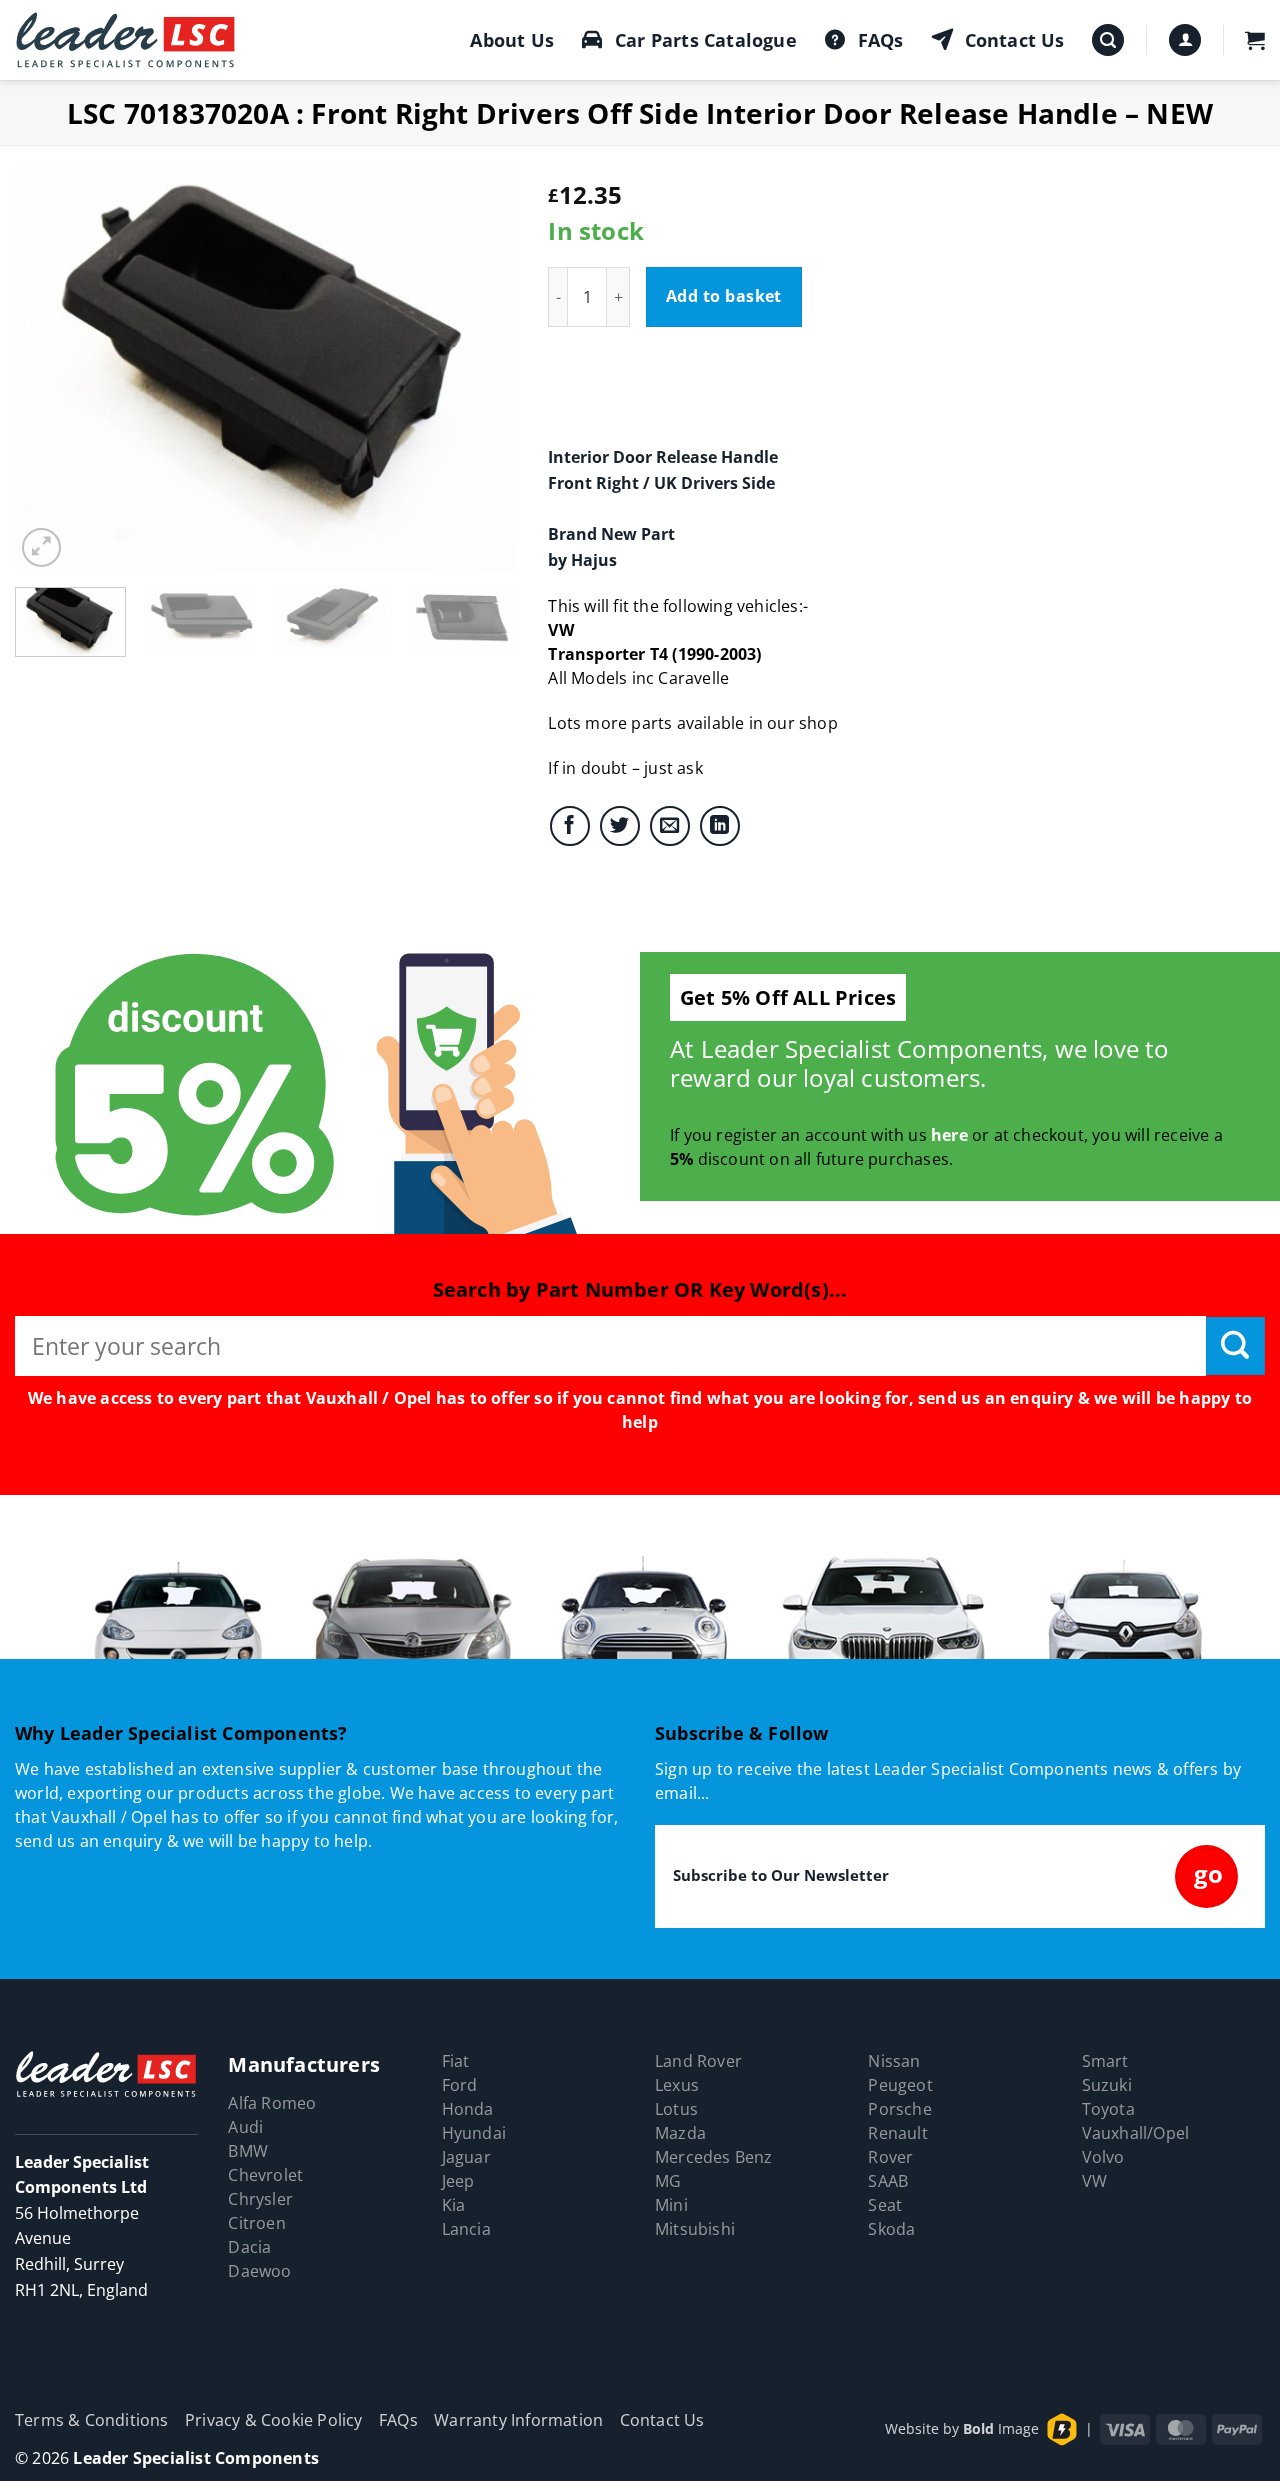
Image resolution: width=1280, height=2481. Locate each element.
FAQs (881, 40)
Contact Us (1015, 40)
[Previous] (50, 366)
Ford (460, 2085)
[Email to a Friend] (670, 826)
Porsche (899, 2109)
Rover (890, 2157)
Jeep (458, 2181)
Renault (897, 2133)
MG (668, 2181)
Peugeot (900, 2085)
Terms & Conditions (92, 2420)
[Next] (483, 366)
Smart (1105, 2061)
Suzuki (1107, 2085)
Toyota (1108, 2109)
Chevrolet (265, 2175)
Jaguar (466, 2157)
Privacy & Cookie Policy (274, 2420)
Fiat (456, 2061)
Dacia (249, 2247)
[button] (1108, 40)
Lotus (676, 2109)
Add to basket (724, 296)
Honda (468, 2109)
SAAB (888, 2181)
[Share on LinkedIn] (720, 826)
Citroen (256, 2223)
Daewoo (259, 2271)
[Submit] (1235, 1346)
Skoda (891, 2229)
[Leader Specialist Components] (126, 40)
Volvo (1103, 2157)
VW (1094, 2181)
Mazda (680, 2133)
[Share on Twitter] (620, 826)
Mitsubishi (695, 2229)
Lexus (677, 2085)
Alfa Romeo (272, 2103)
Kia (454, 2205)
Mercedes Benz (714, 2157)
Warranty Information (518, 2420)
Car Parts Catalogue (706, 40)
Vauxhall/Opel (1136, 2133)
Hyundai (474, 2133)
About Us (512, 40)
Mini (671, 2205)
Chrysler (260, 2199)
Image (1001, 2428)
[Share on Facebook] (570, 826)
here (949, 1135)
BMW (248, 2151)
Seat (885, 2205)
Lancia (466, 2229)
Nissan (894, 2061)
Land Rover (698, 2061)
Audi (245, 2127)
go (1208, 1873)
